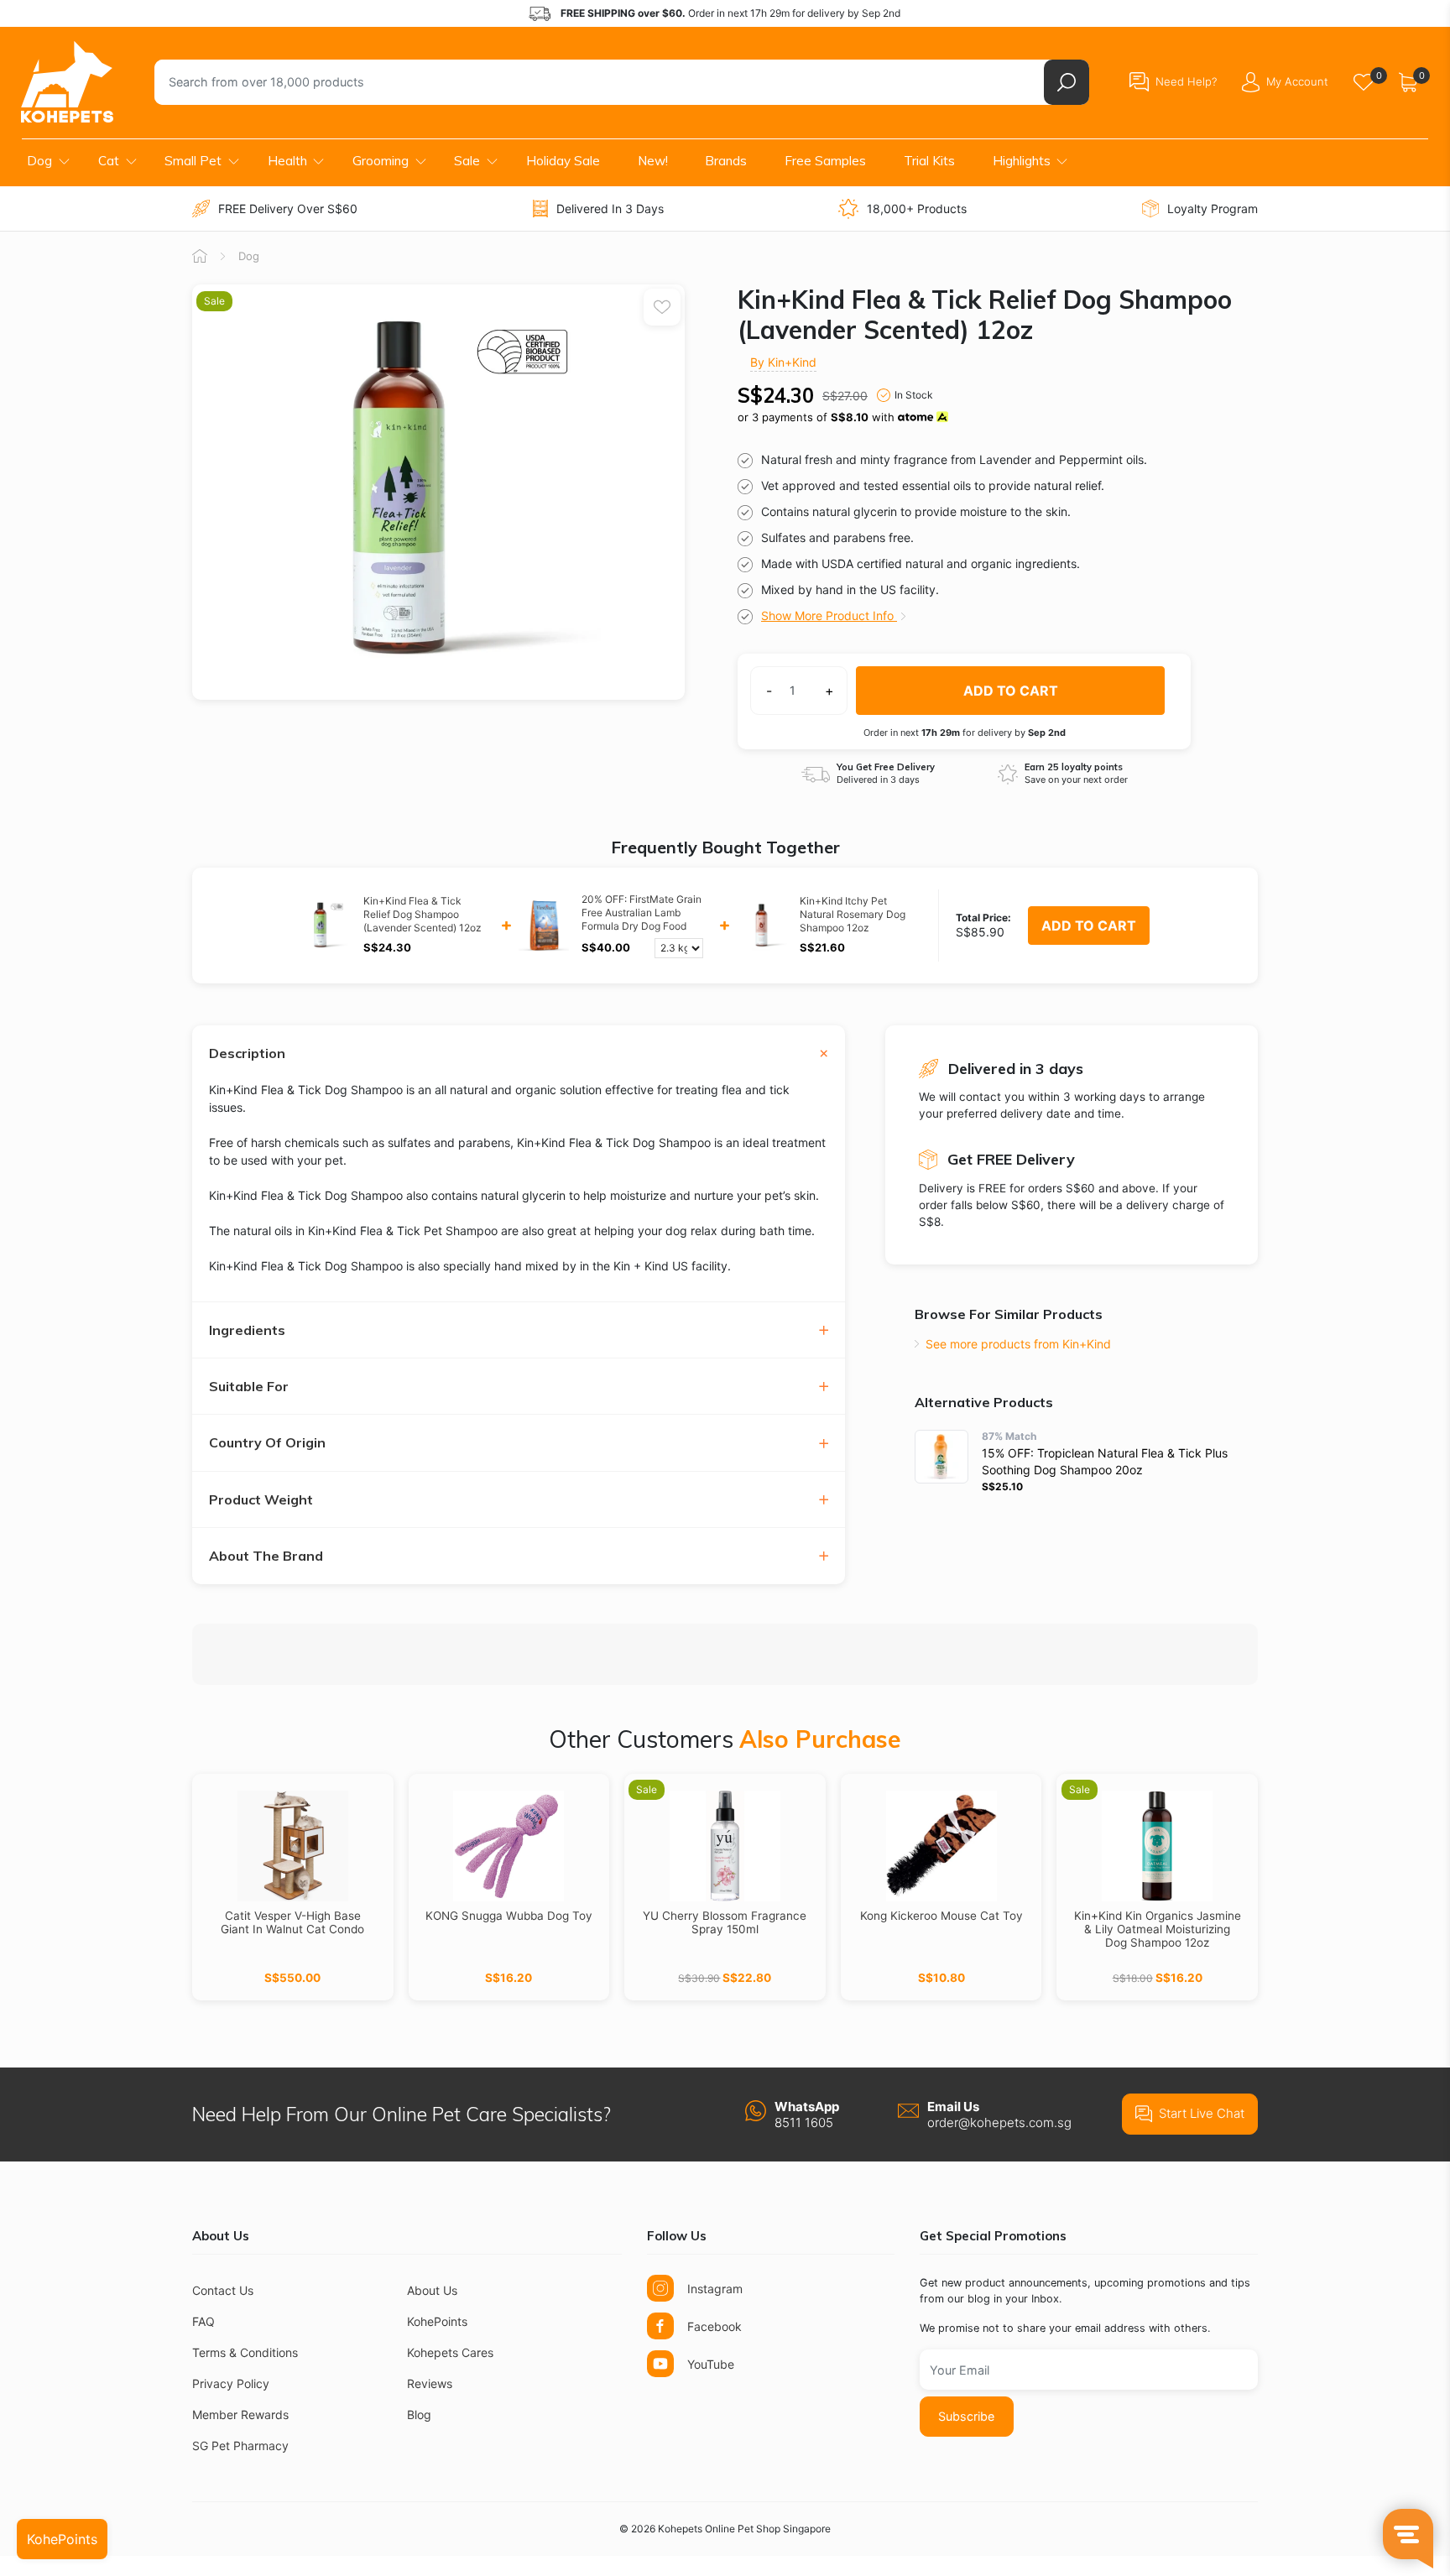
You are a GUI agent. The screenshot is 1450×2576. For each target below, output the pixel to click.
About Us (432, 2290)
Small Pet (193, 161)
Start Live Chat (1202, 2113)
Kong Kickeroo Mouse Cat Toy (941, 1916)
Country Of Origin (267, 1443)
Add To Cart (1089, 926)
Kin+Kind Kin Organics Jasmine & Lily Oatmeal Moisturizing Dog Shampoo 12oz (1158, 1929)
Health (287, 161)
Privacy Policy (231, 2383)
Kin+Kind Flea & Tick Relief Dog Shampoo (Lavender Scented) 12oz (422, 914)
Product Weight (261, 1500)
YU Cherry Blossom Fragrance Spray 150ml (725, 1922)
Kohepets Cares (450, 2352)
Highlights (1022, 161)
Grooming (381, 161)
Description (247, 1053)
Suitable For (249, 1387)
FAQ (203, 2321)
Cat (109, 161)
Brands (726, 161)
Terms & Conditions (245, 2352)
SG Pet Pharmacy (240, 2446)
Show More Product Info (829, 615)
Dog (39, 161)
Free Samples (825, 161)
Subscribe (966, 2416)
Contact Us (223, 2290)
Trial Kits (929, 161)
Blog (419, 2414)
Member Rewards (240, 2414)
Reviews (430, 2383)
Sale (467, 161)
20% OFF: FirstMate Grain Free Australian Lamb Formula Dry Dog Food (642, 913)
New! (653, 161)
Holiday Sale (563, 161)
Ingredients (247, 1330)
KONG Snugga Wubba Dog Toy (509, 1916)
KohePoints (437, 2321)
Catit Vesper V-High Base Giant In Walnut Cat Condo (292, 1922)
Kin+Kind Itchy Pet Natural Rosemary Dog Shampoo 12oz (853, 914)
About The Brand (266, 1556)
